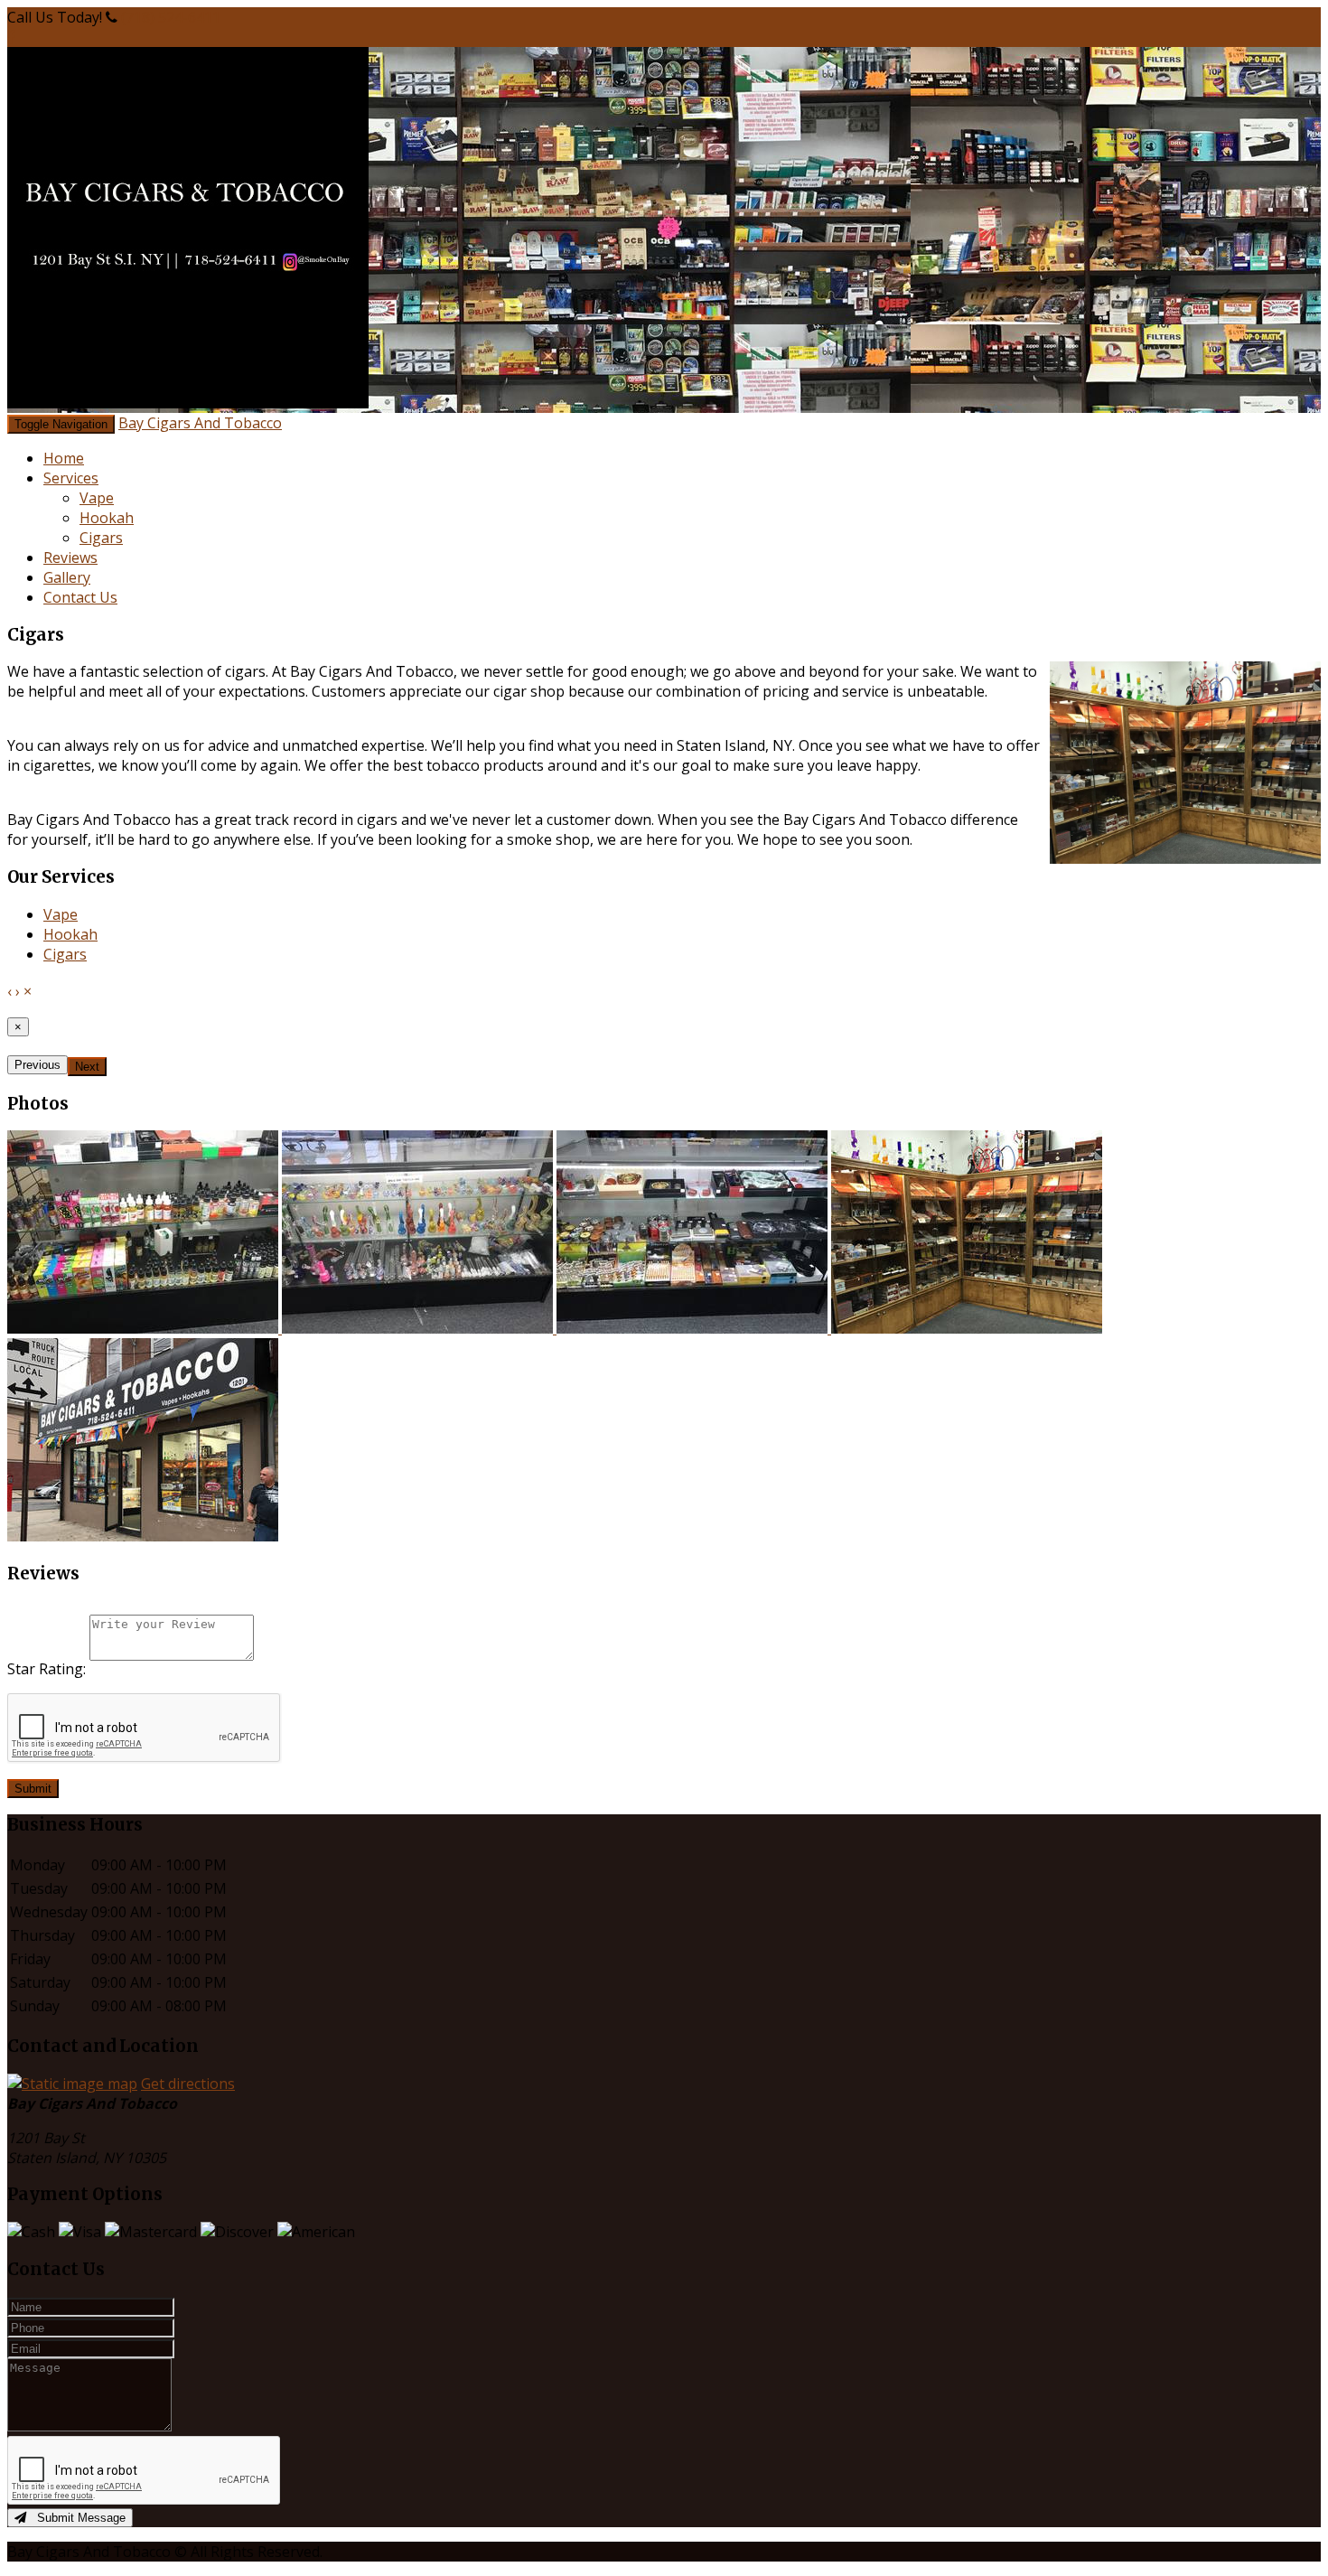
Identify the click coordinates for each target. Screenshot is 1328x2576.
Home (64, 458)
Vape (97, 498)
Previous (37, 1065)
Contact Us (80, 597)
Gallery (67, 577)
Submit (33, 1789)
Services (71, 478)
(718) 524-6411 (171, 17)
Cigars (101, 538)
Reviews (70, 557)
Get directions (188, 2084)
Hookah (107, 518)
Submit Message (76, 2518)
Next (87, 1067)
